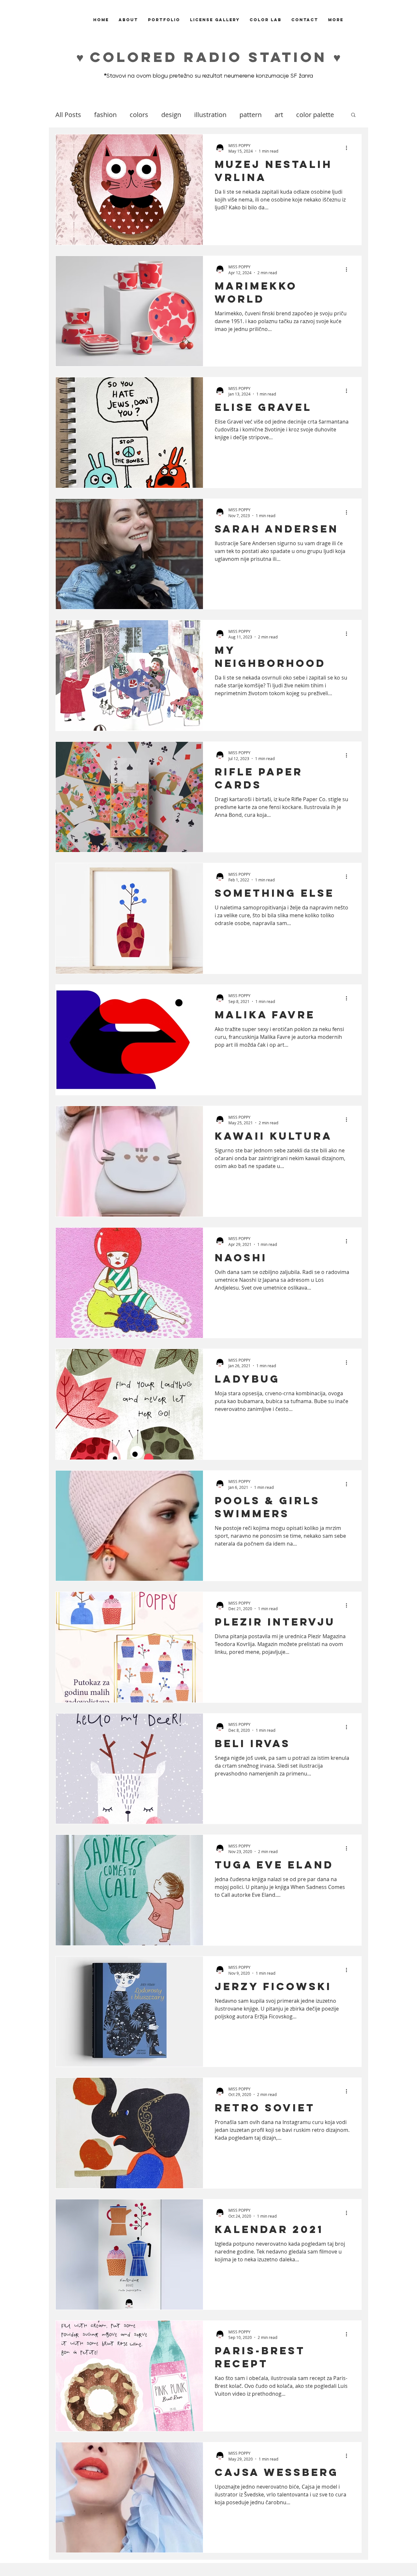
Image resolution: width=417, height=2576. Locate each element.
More (304, 115)
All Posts (68, 115)
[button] (353, 115)
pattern (251, 115)
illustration (210, 115)
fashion (105, 115)
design (171, 115)
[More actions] (349, 148)
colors (139, 115)
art (279, 115)
